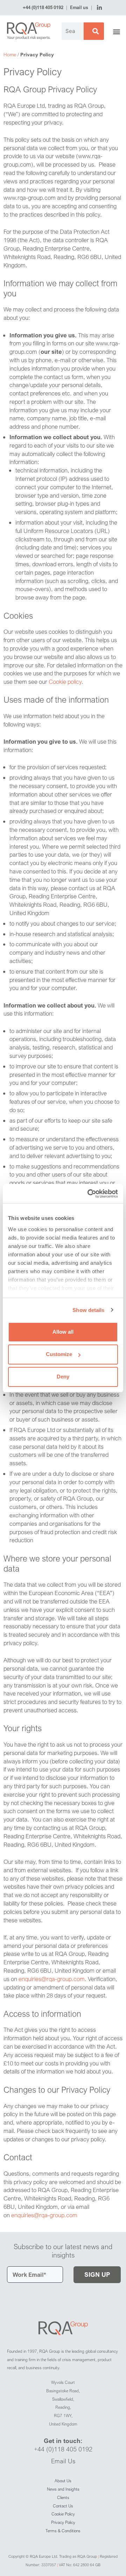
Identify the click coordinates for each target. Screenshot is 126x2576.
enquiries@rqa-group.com (52, 1979)
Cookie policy (65, 682)
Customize (59, 1354)
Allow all (63, 1332)
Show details (88, 1310)
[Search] (94, 31)
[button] (117, 32)
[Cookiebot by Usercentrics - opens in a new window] (89, 1194)
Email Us (63, 2461)
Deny (63, 1377)
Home (10, 54)
